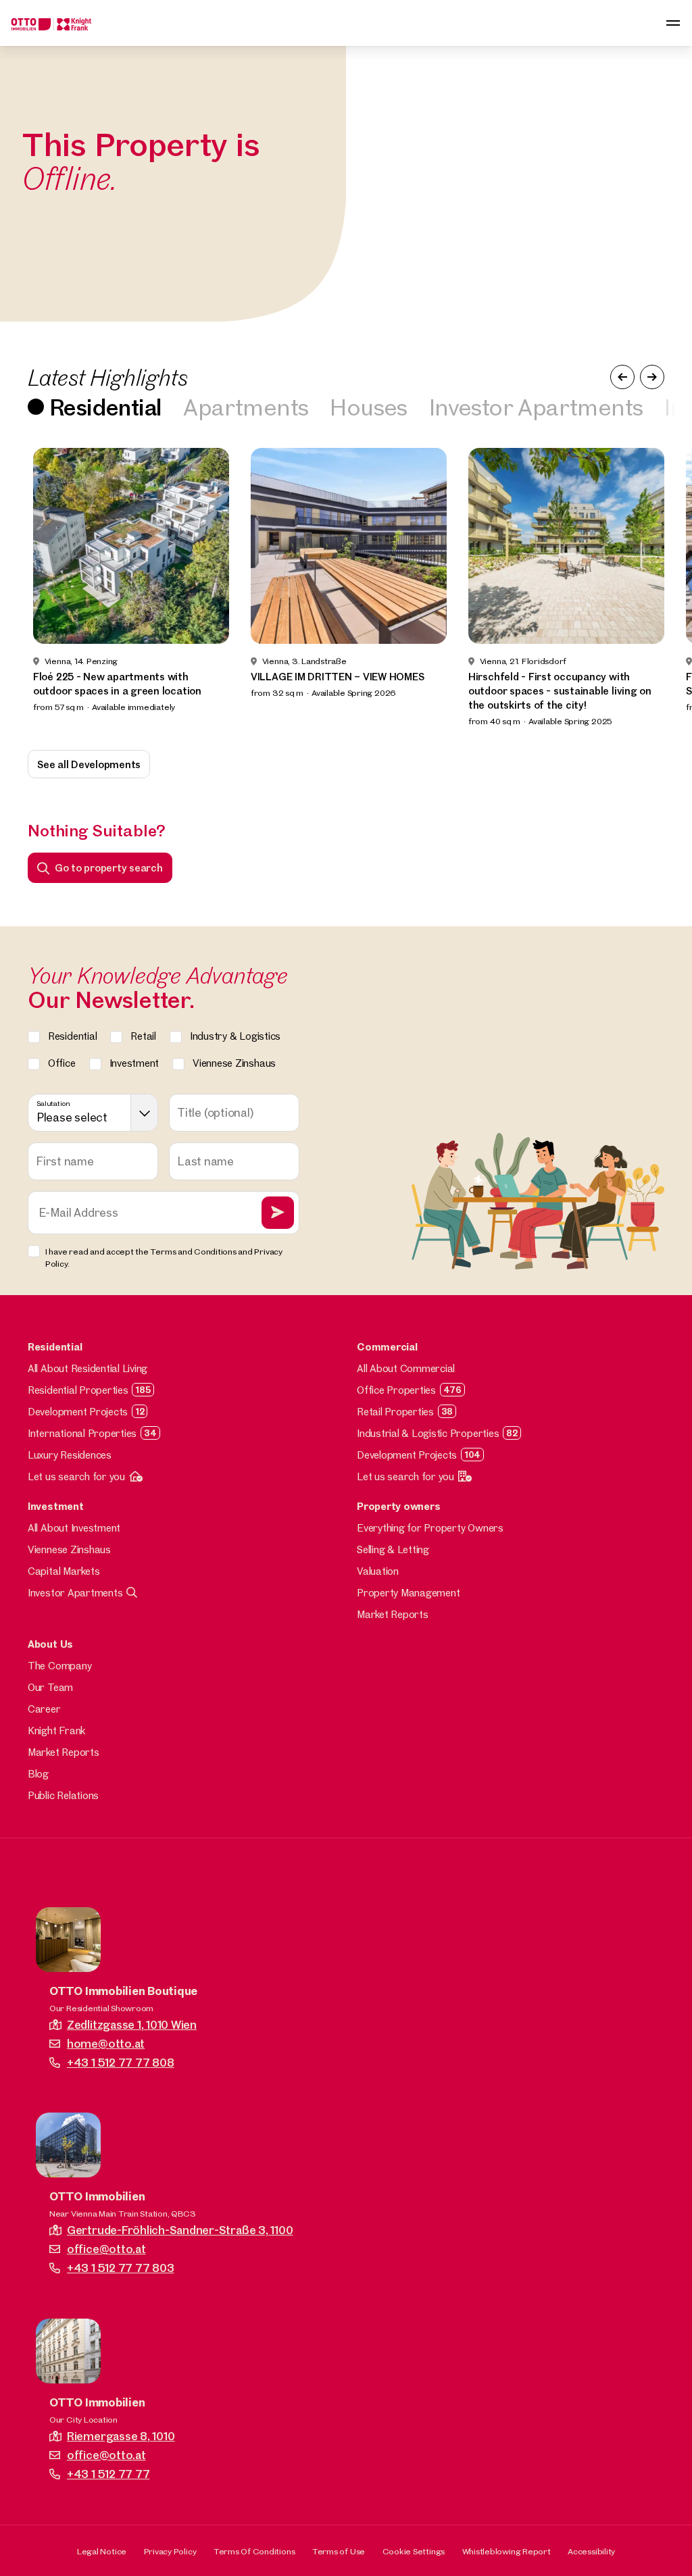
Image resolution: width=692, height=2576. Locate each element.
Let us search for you (76, 1476)
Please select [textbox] (72, 1117)
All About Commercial (406, 1368)
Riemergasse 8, (121, 2436)
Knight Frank (56, 1731)
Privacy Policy (170, 2551)
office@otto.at (106, 2249)
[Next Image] (652, 377)
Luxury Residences (70, 1455)
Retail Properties (395, 1412)
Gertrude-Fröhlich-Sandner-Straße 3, (180, 2230)
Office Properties (396, 1390)
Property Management (408, 1593)
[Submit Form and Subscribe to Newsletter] (278, 1213)
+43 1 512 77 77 (108, 2474)
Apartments (246, 407)
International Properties (82, 1433)
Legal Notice (102, 2551)
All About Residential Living (88, 1368)
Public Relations (63, 1795)
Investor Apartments (536, 407)
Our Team (50, 1687)
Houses (368, 407)
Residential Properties (78, 1390)
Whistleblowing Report (506, 2551)
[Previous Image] (622, 377)
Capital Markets (64, 1571)
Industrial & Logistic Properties (428, 1433)
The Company (59, 1666)
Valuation (378, 1571)
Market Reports (393, 1614)
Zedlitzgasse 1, (132, 2024)
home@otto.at (106, 2043)
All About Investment (74, 1528)
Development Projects (78, 1412)
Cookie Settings (414, 2551)
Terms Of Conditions (254, 2551)
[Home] (51, 23)
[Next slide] (662, 588)
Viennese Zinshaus (69, 1549)
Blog (38, 1774)
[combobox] (93, 1113)
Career (44, 1709)
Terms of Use (339, 2551)
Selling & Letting (393, 1549)
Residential (105, 407)
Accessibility (591, 2551)
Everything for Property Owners (430, 1528)
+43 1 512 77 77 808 (120, 2062)
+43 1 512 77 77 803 (120, 2268)
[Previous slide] (30, 588)
